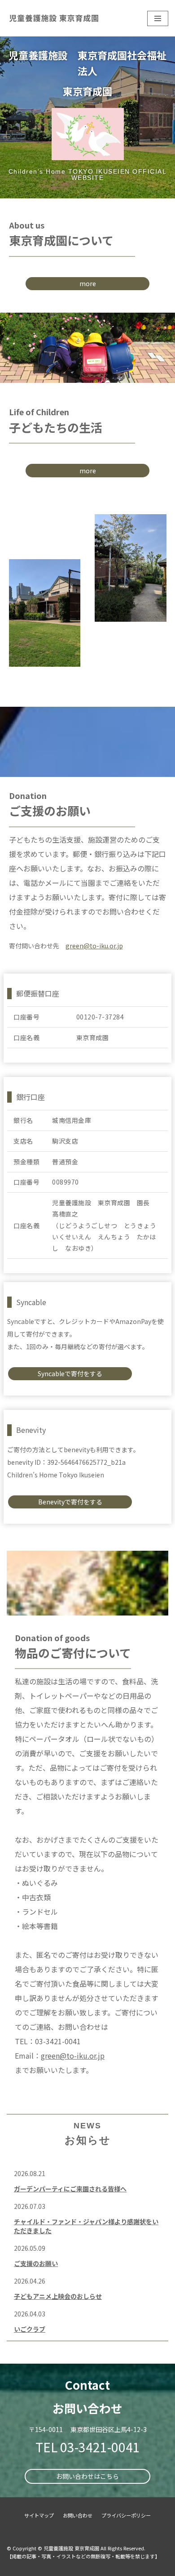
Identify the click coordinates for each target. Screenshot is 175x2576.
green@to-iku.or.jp (94, 946)
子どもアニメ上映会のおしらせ (58, 2296)
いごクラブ (30, 2329)
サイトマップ (39, 2515)
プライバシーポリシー (126, 2515)
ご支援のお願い (36, 2263)
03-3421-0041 (100, 2447)
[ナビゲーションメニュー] (158, 18)
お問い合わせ (78, 2515)
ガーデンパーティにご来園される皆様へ (70, 2189)
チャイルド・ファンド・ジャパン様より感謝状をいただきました (86, 2226)
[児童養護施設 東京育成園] (52, 18)
